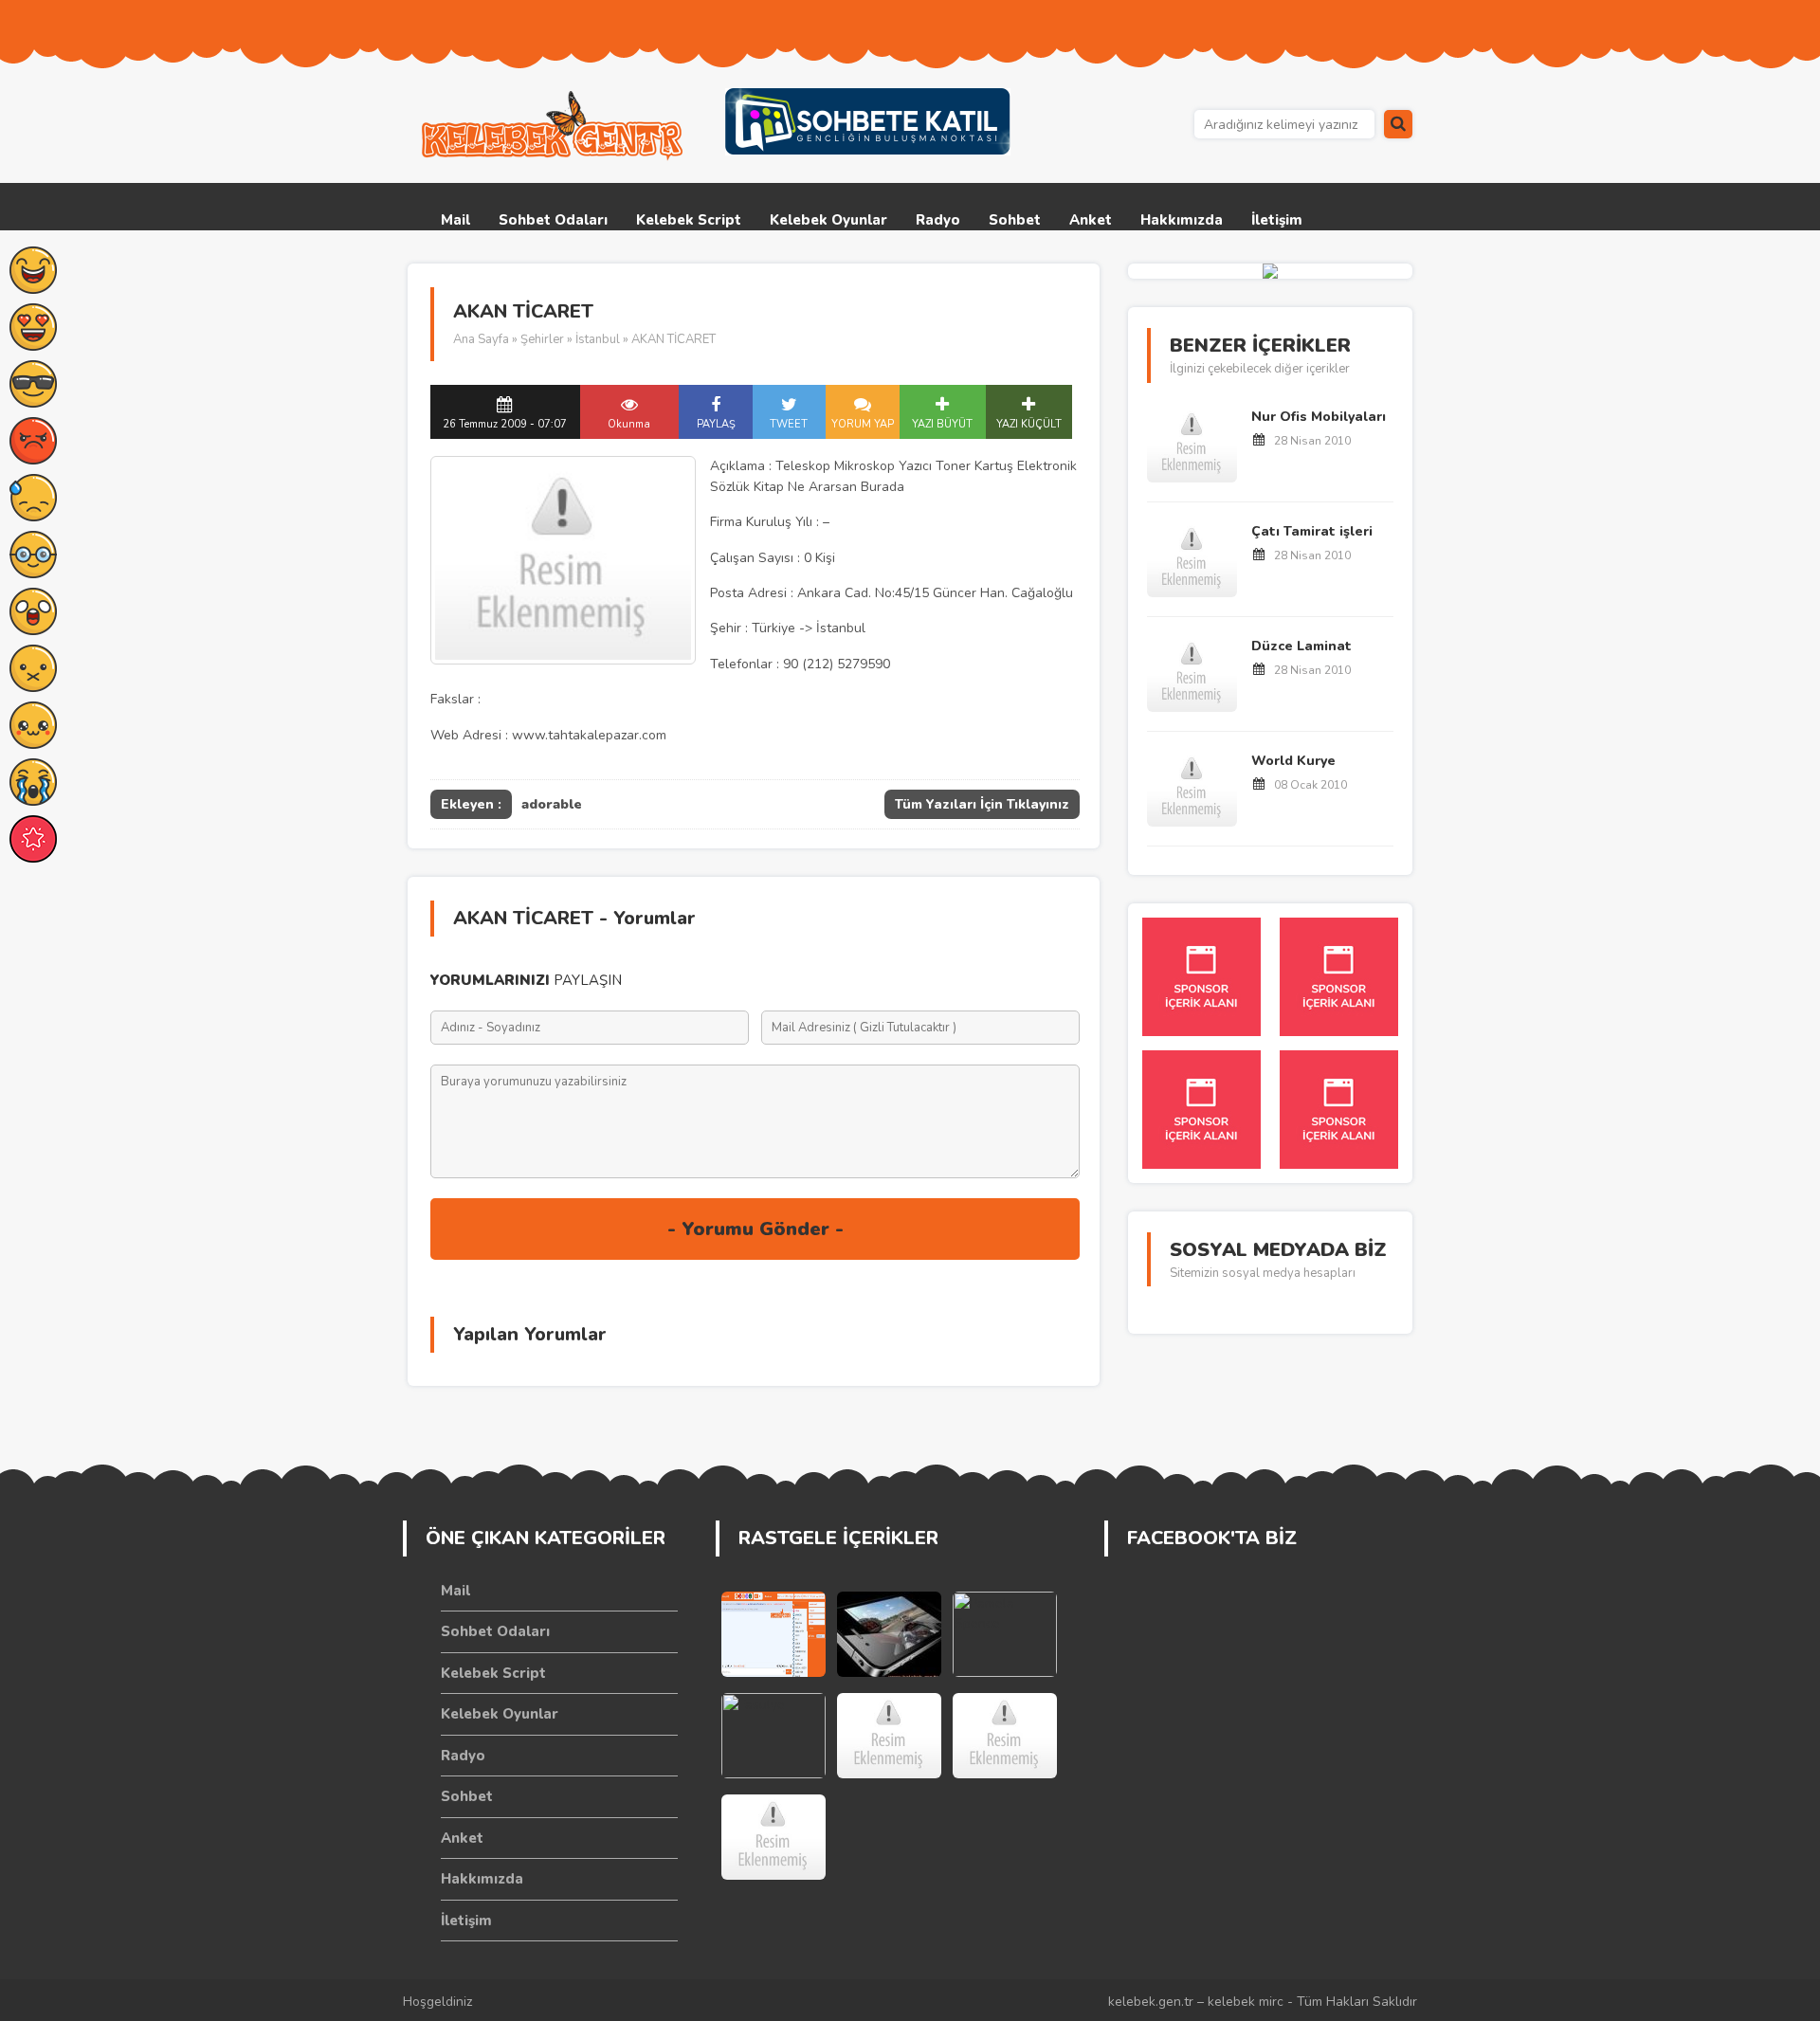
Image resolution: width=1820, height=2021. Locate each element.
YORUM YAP (863, 424)
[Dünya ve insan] (889, 1736)
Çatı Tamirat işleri (1312, 531)
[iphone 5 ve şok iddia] (889, 1634)
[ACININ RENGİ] (773, 1837)
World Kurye (1293, 761)
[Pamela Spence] (1005, 1634)
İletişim (1277, 220)
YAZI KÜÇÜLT (1029, 424)
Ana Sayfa (481, 339)
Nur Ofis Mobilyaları (1319, 417)
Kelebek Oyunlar (828, 220)
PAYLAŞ (716, 424)
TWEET (789, 424)
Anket (1091, 220)
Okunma (629, 424)
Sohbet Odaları (553, 220)
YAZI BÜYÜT (942, 424)
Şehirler (542, 339)
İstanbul (598, 339)
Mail (455, 220)
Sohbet (1015, 220)
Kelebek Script (689, 220)
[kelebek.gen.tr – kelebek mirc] (555, 126)
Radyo (938, 220)
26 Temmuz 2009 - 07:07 (505, 424)
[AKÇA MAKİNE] (1005, 1736)
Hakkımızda (1182, 220)
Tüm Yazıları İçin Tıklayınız (982, 804)
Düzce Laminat (1301, 646)
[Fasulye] (773, 1736)
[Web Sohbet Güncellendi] (773, 1634)
